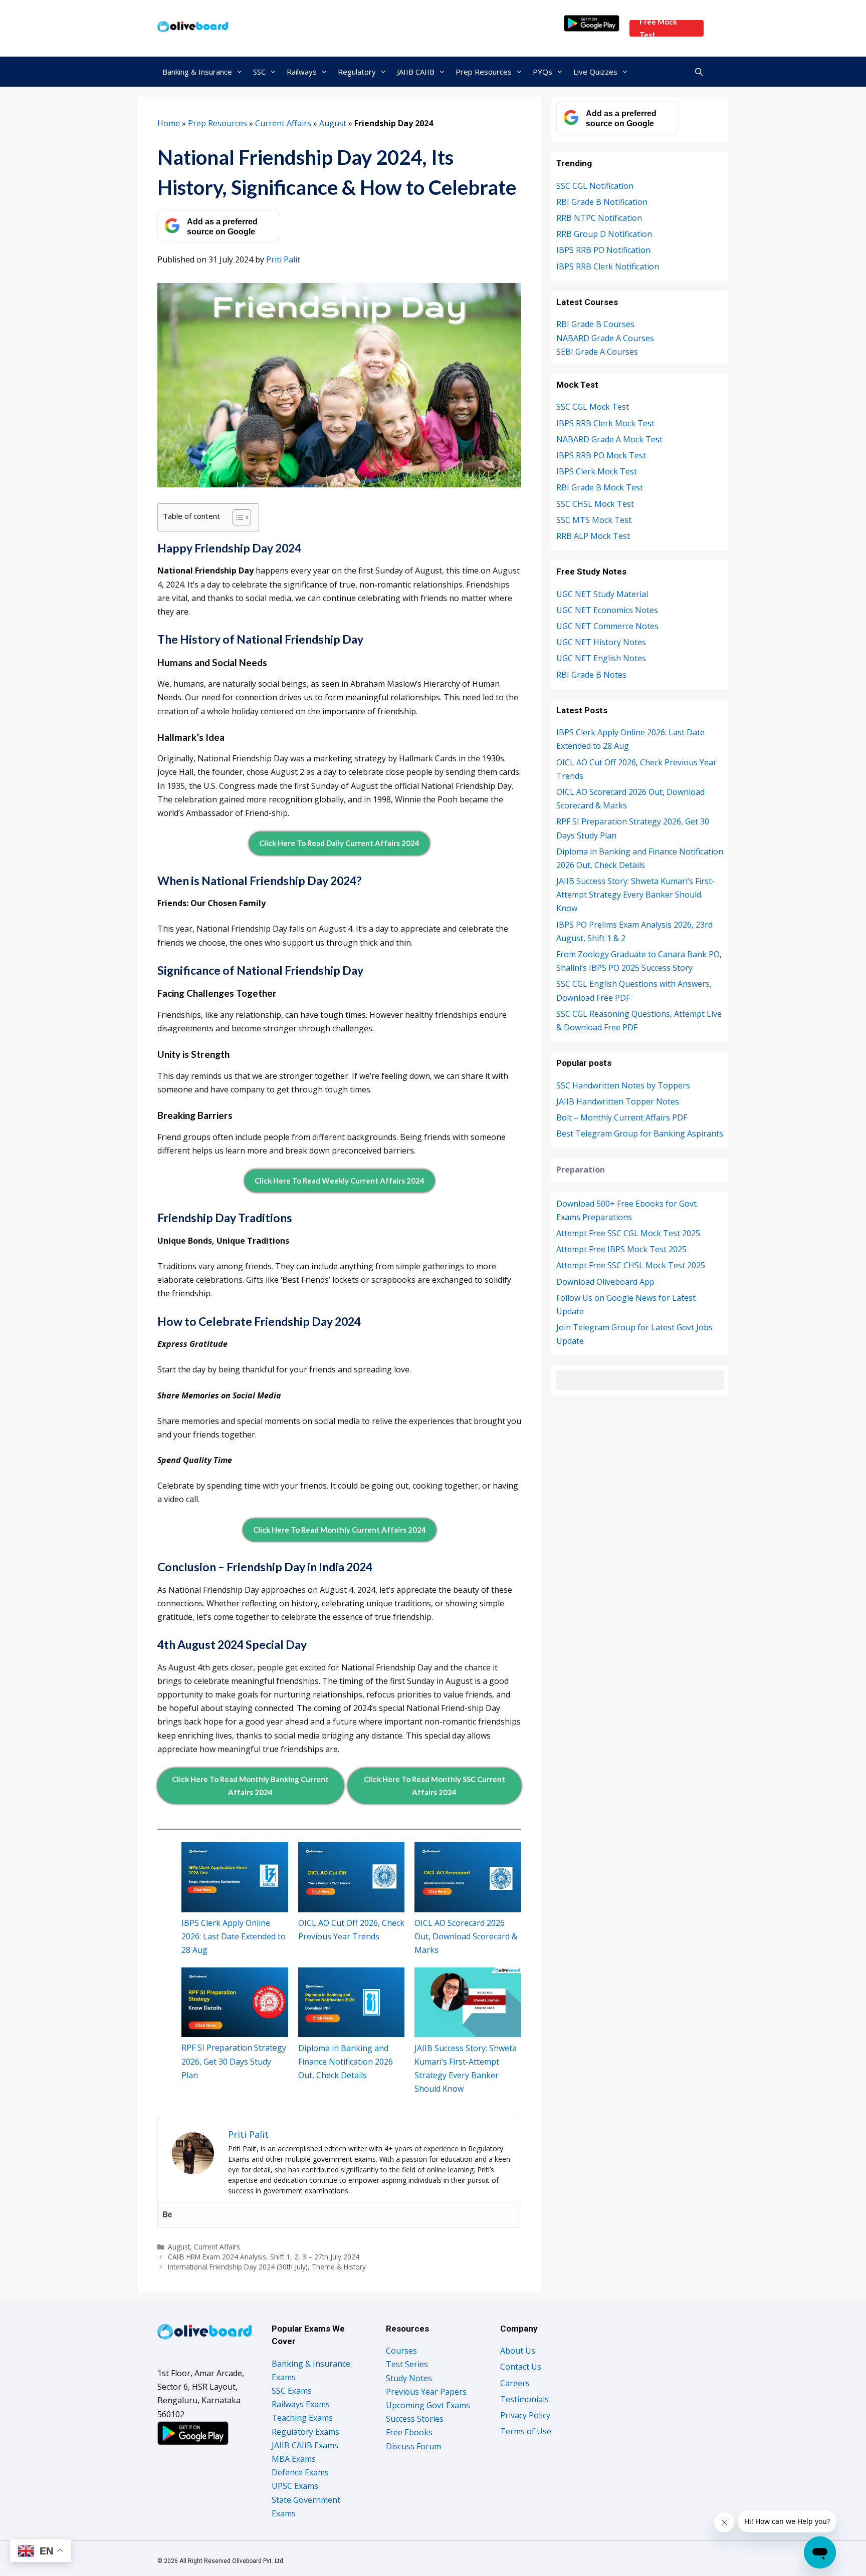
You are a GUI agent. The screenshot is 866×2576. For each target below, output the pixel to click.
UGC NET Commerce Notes (607, 626)
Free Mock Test (658, 28)
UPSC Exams (295, 2486)
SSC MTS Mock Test (594, 520)
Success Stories (415, 2419)
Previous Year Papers (426, 2392)
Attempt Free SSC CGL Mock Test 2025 (628, 1233)
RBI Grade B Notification (602, 202)
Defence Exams (300, 2472)
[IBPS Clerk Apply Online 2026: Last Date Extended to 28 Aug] (235, 1877)
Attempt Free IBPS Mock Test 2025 (621, 1249)
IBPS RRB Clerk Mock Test (605, 423)
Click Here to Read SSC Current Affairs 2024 (435, 1786)
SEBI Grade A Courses (597, 352)
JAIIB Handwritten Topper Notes (618, 1101)
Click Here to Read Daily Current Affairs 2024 (339, 843)
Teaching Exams (302, 2418)
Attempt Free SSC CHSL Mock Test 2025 (631, 1265)
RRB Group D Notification (604, 234)
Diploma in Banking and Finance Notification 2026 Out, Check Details (346, 2062)
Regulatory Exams (305, 2432)
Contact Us (521, 2367)
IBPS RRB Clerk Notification (608, 266)
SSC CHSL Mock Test (595, 504)
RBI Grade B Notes (591, 675)
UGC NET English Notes (601, 658)
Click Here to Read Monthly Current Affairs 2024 (340, 1530)
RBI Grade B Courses (595, 324)
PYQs (543, 72)
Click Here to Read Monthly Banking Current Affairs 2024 (250, 1786)
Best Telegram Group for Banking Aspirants (640, 1133)
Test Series (407, 2364)
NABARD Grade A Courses (605, 338)
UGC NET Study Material (602, 594)
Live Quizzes (595, 72)
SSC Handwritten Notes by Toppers (623, 1085)
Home (169, 123)
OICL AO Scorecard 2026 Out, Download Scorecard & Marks (466, 1936)
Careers (515, 2383)
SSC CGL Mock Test (593, 407)
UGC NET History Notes (601, 642)
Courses (401, 2351)
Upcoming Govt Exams (428, 2405)
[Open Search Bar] (699, 72)
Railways (302, 72)
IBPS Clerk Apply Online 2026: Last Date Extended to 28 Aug (234, 1936)
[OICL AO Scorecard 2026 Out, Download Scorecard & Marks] (468, 1877)
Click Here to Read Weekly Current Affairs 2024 (340, 1181)
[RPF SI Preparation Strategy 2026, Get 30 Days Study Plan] (235, 2002)
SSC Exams (292, 2391)
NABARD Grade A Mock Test (609, 439)
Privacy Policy (525, 2415)
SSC (259, 72)
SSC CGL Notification (595, 186)
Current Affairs (283, 123)
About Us (518, 2351)
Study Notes (409, 2378)
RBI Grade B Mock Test (600, 487)
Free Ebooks (409, 2432)
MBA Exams (294, 2459)
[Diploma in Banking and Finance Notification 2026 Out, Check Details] (352, 2002)
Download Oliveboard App (605, 1282)
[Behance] (167, 2215)
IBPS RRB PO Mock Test (601, 455)
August (333, 123)
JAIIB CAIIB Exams (305, 2445)
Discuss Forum (413, 2446)
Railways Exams (301, 2404)
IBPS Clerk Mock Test (597, 471)
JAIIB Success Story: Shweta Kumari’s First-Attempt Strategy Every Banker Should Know (635, 895)
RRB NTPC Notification (599, 218)
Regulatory (357, 72)
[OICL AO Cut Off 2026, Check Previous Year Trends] (352, 1877)
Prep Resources (484, 72)
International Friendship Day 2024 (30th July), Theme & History (267, 2267)
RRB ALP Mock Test (593, 536)
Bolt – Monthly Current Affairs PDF (622, 1117)
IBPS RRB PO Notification (603, 250)
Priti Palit (283, 259)
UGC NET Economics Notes (607, 610)
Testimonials (524, 2399)
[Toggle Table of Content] (237, 517)
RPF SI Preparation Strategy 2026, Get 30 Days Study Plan (234, 2061)
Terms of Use (526, 2431)
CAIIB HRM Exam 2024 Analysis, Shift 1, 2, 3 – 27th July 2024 (264, 2257)
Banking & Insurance (197, 72)
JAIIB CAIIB (416, 72)
